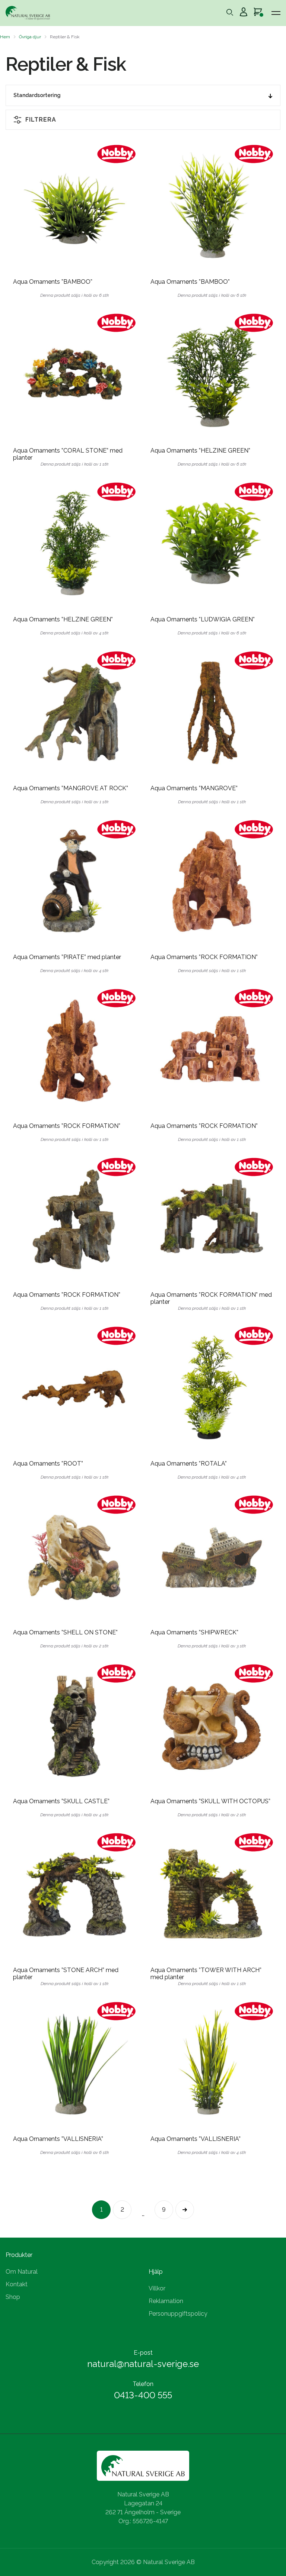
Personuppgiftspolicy (178, 2314)
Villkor (157, 2288)
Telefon (143, 2384)
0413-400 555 (143, 2395)
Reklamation (166, 2301)
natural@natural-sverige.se (143, 2364)
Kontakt (17, 2284)
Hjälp (156, 2272)
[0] (258, 13)
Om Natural (22, 2272)
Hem (5, 37)
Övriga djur (30, 37)
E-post (143, 2353)
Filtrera (41, 120)
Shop (13, 2297)
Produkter (19, 2255)
